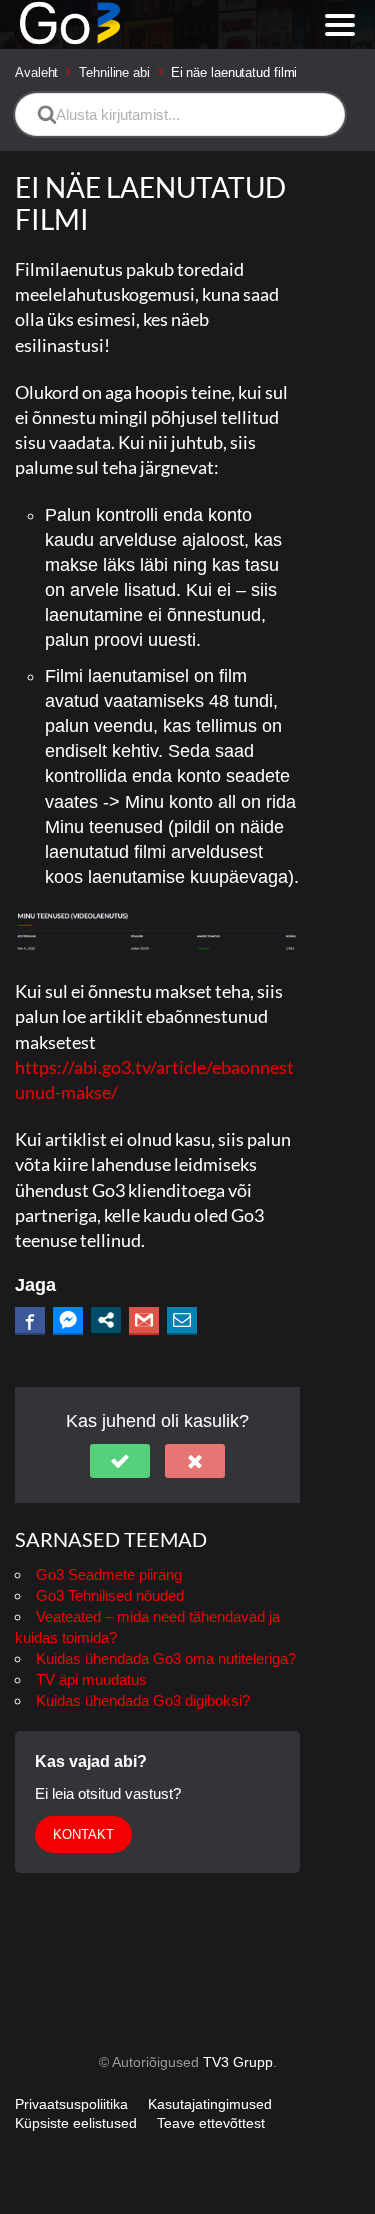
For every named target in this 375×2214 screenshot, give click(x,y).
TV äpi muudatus (91, 1679)
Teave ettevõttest (211, 2123)
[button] (120, 1461)
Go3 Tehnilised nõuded (110, 1595)
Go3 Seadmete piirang (109, 1574)
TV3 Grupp (238, 2062)
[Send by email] (182, 1320)
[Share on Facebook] (30, 1320)
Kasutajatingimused (210, 2104)
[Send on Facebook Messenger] (68, 1320)
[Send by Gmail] (144, 1320)
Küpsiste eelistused (76, 2123)
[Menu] (340, 25)
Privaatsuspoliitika (71, 2104)
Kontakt (83, 1834)
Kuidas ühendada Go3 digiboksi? (143, 1700)
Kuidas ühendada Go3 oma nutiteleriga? (166, 1658)
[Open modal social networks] (106, 1320)
